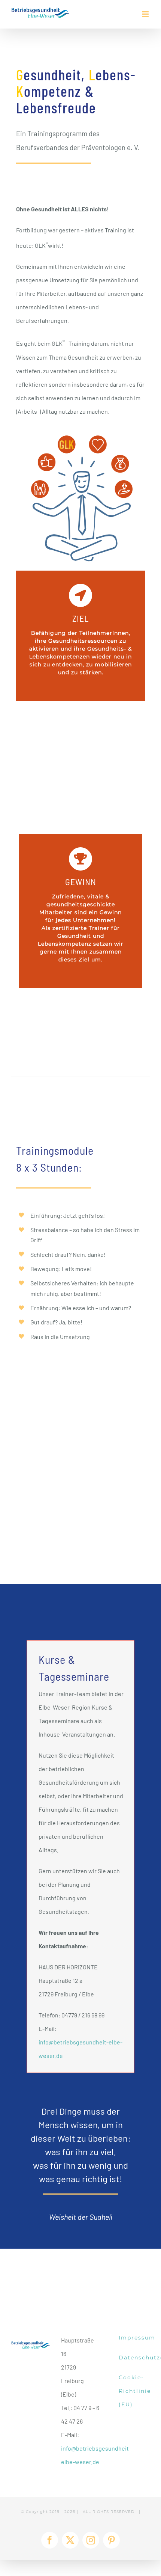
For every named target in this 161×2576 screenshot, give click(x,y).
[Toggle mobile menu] (146, 14)
